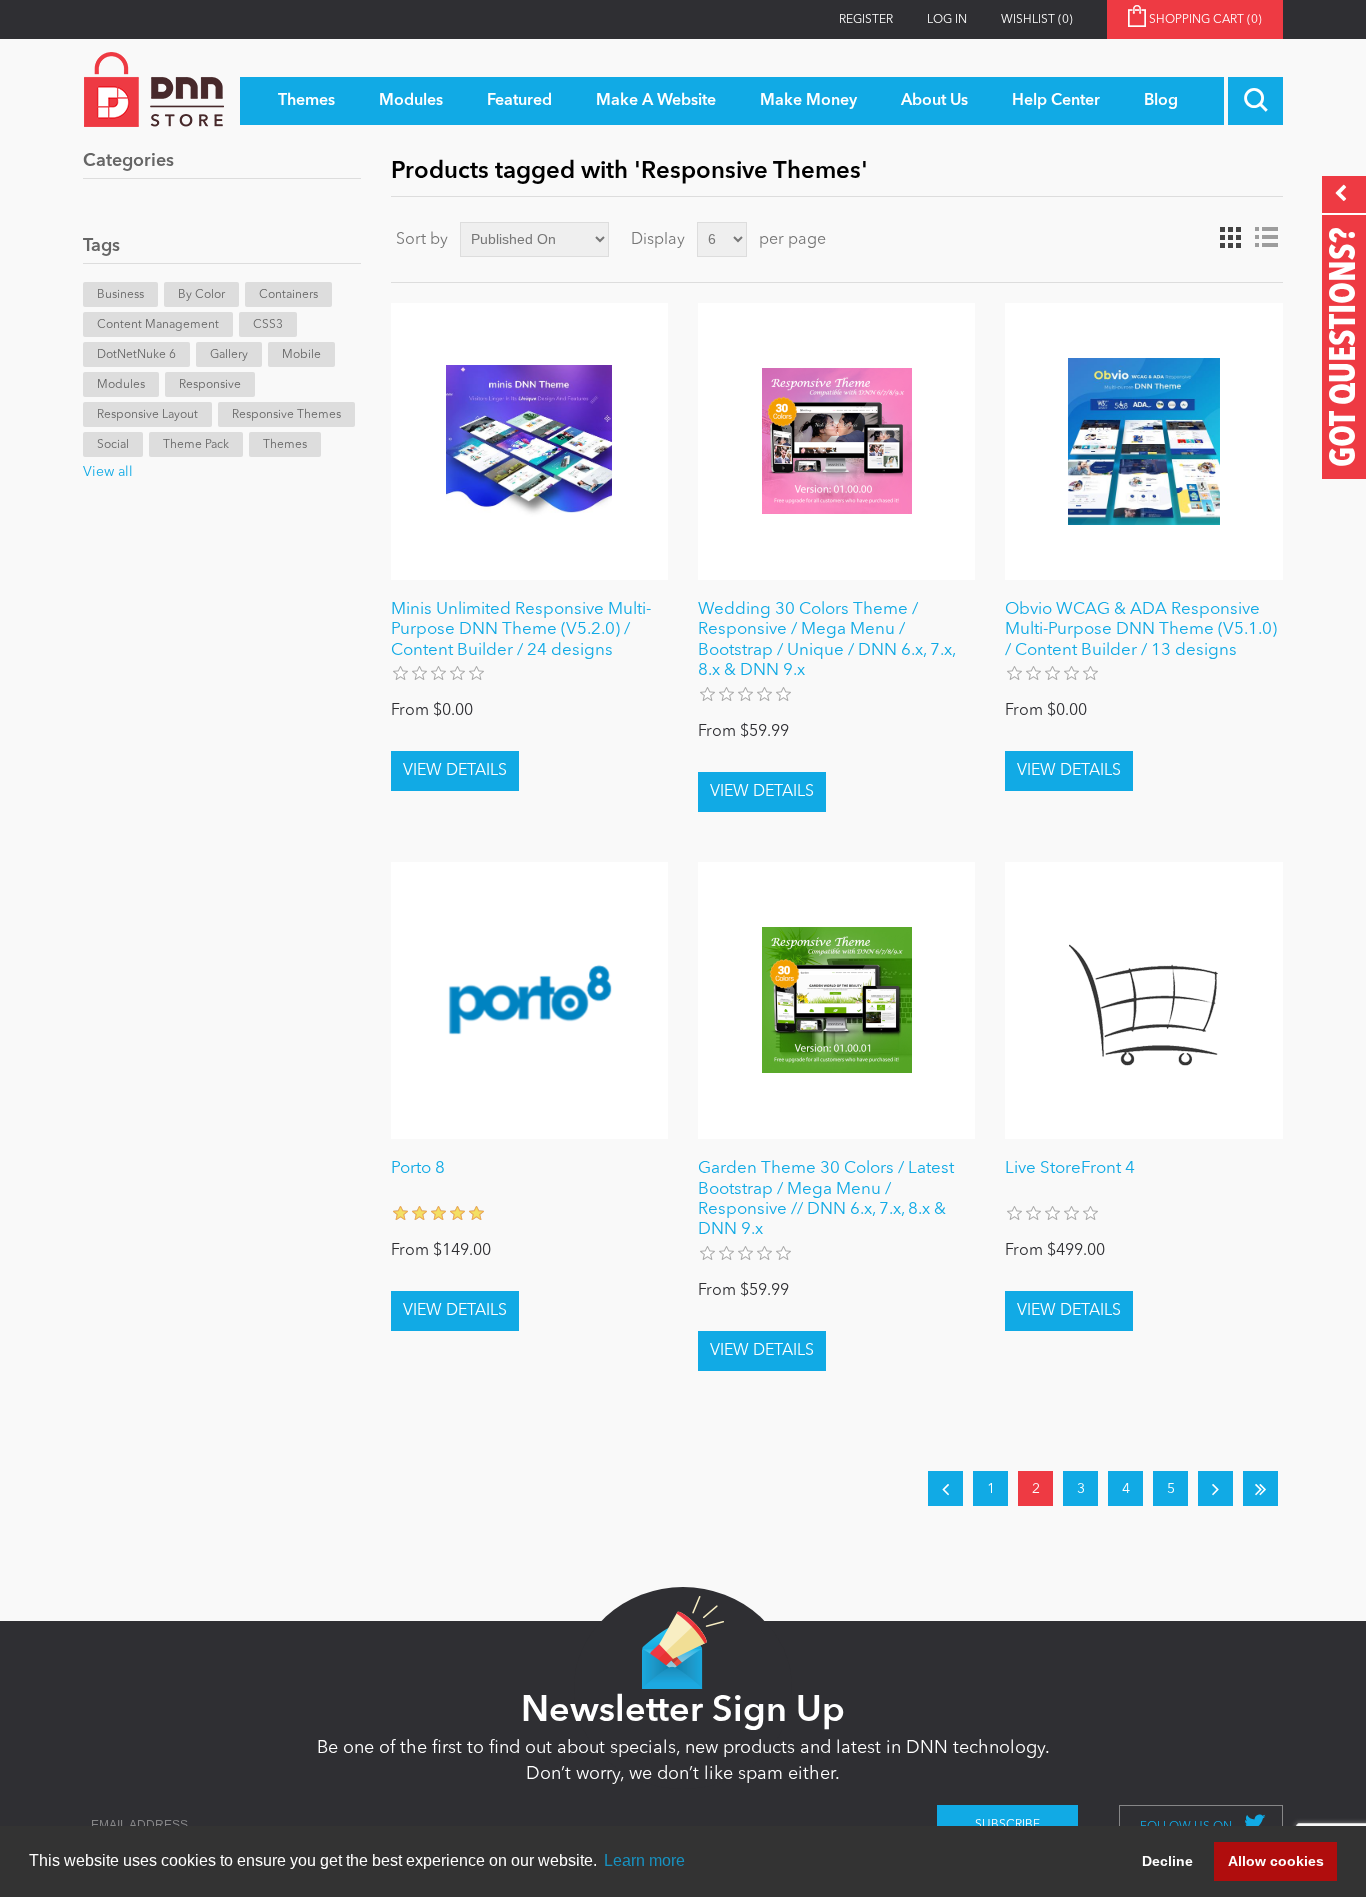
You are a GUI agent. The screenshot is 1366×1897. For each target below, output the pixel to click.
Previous (945, 1488)
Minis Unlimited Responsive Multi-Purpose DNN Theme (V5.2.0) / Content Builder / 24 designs (521, 630)
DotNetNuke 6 (136, 355)
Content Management (158, 325)
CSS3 (268, 325)
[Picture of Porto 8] (529, 1000)
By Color (201, 295)
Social (113, 445)
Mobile (301, 355)
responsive (210, 385)
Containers (288, 295)
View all (108, 472)
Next (1215, 1488)
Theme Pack (196, 445)
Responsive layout (147, 415)
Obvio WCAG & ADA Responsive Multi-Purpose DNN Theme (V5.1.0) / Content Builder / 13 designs (1141, 630)
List (1266, 238)
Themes (285, 445)
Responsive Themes (286, 415)
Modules (121, 385)
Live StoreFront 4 (1070, 1168)
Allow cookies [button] (1276, 1861)
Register (866, 20)
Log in (947, 20)
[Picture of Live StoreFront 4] (1143, 1000)
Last (1260, 1488)
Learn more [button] (644, 1860)
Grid (1230, 238)
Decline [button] (1167, 1861)
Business (120, 295)
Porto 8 (418, 1168)
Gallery (229, 355)
